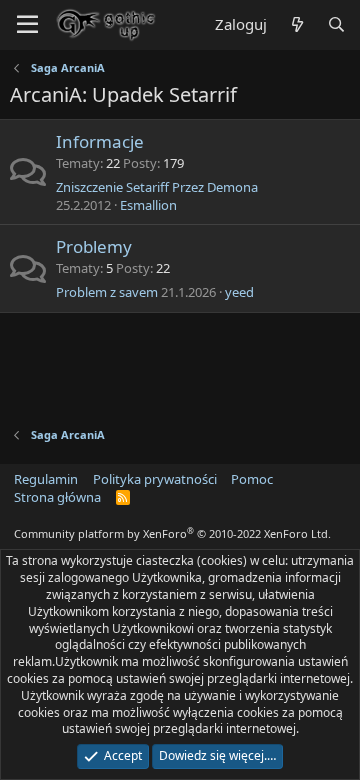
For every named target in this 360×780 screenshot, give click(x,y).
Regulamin (46, 479)
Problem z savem (107, 292)
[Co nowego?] (296, 24)
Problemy (94, 246)
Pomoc (252, 479)
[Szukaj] (336, 24)
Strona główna (57, 497)
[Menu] (27, 25)
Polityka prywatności (155, 479)
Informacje (100, 141)
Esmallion (148, 205)
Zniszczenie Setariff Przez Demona (157, 187)
